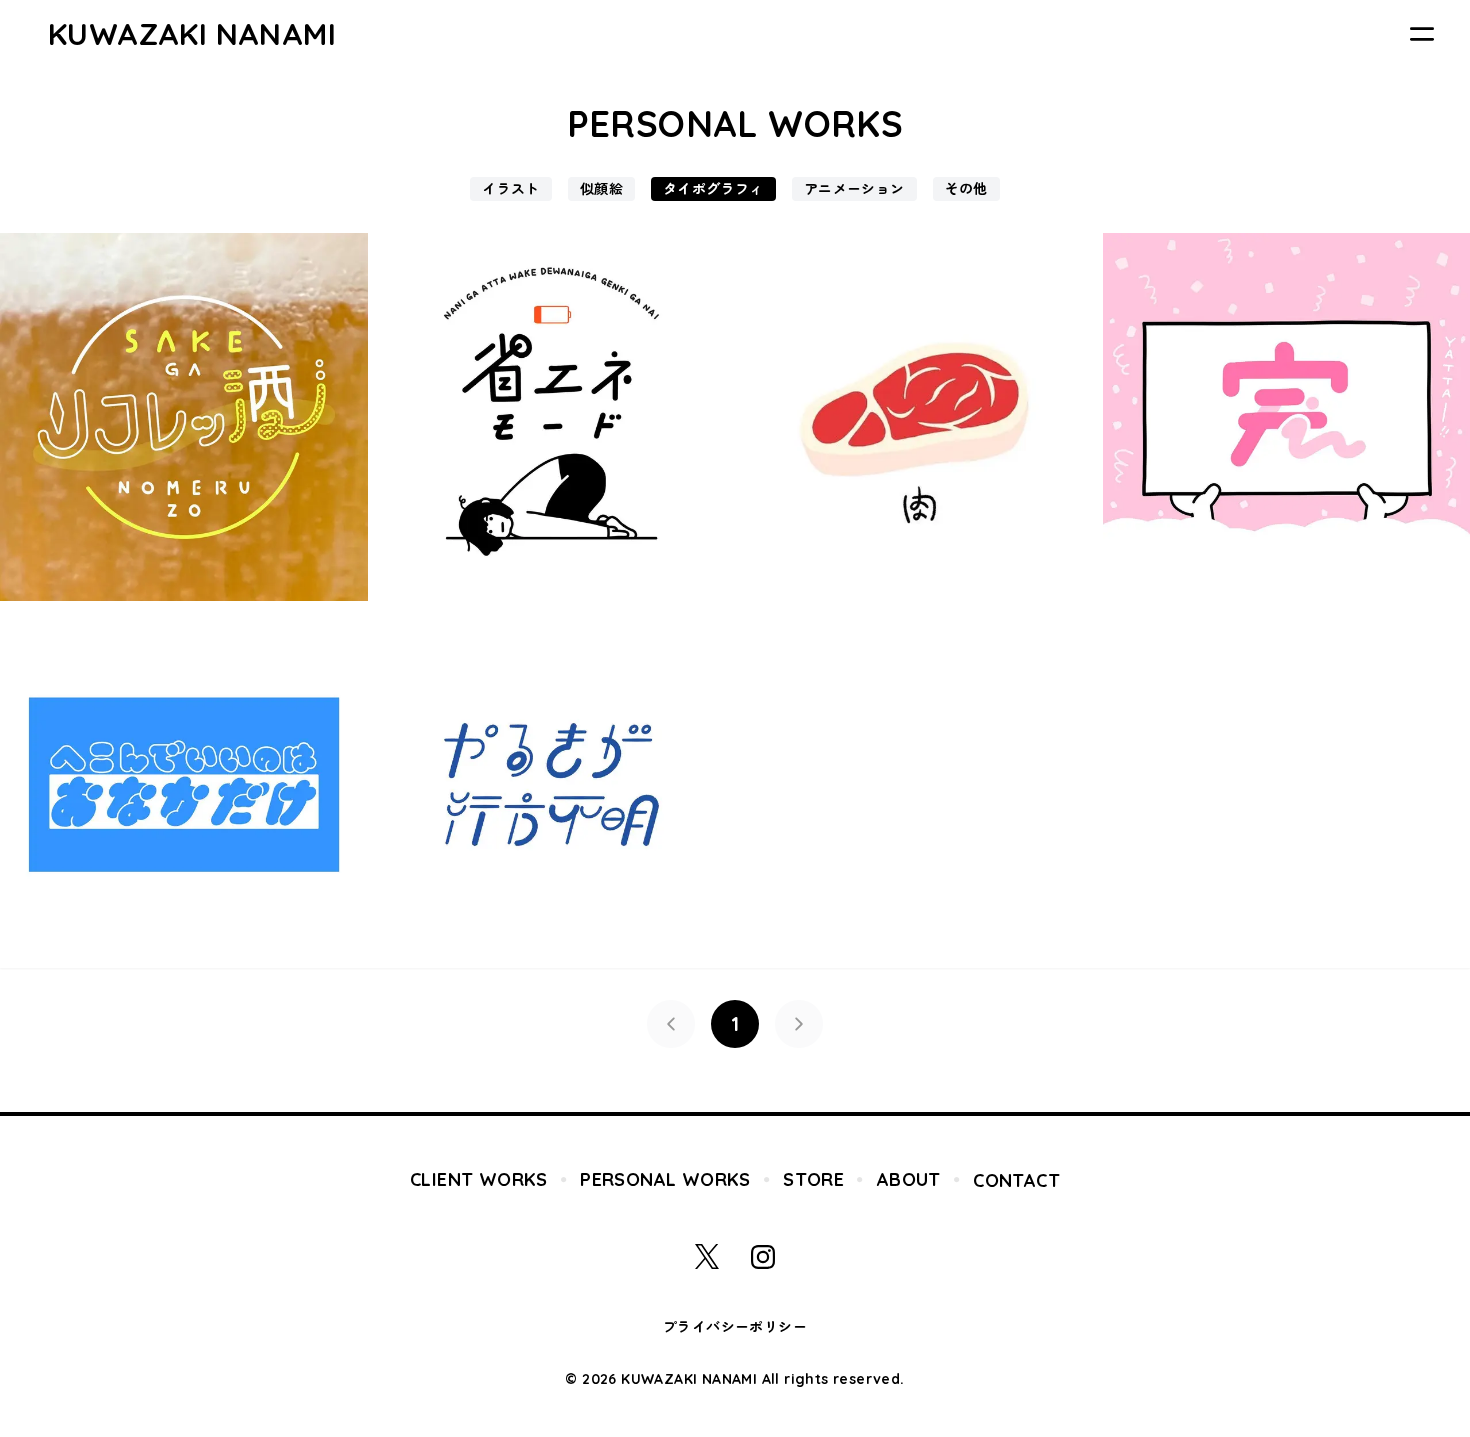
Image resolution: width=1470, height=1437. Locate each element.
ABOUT (909, 1179)
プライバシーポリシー (735, 1327)
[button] (671, 1024)
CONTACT (1016, 1180)
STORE (813, 1179)
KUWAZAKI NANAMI (192, 34)
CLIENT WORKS (479, 1179)
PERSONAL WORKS (665, 1179)
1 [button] (735, 1023)
